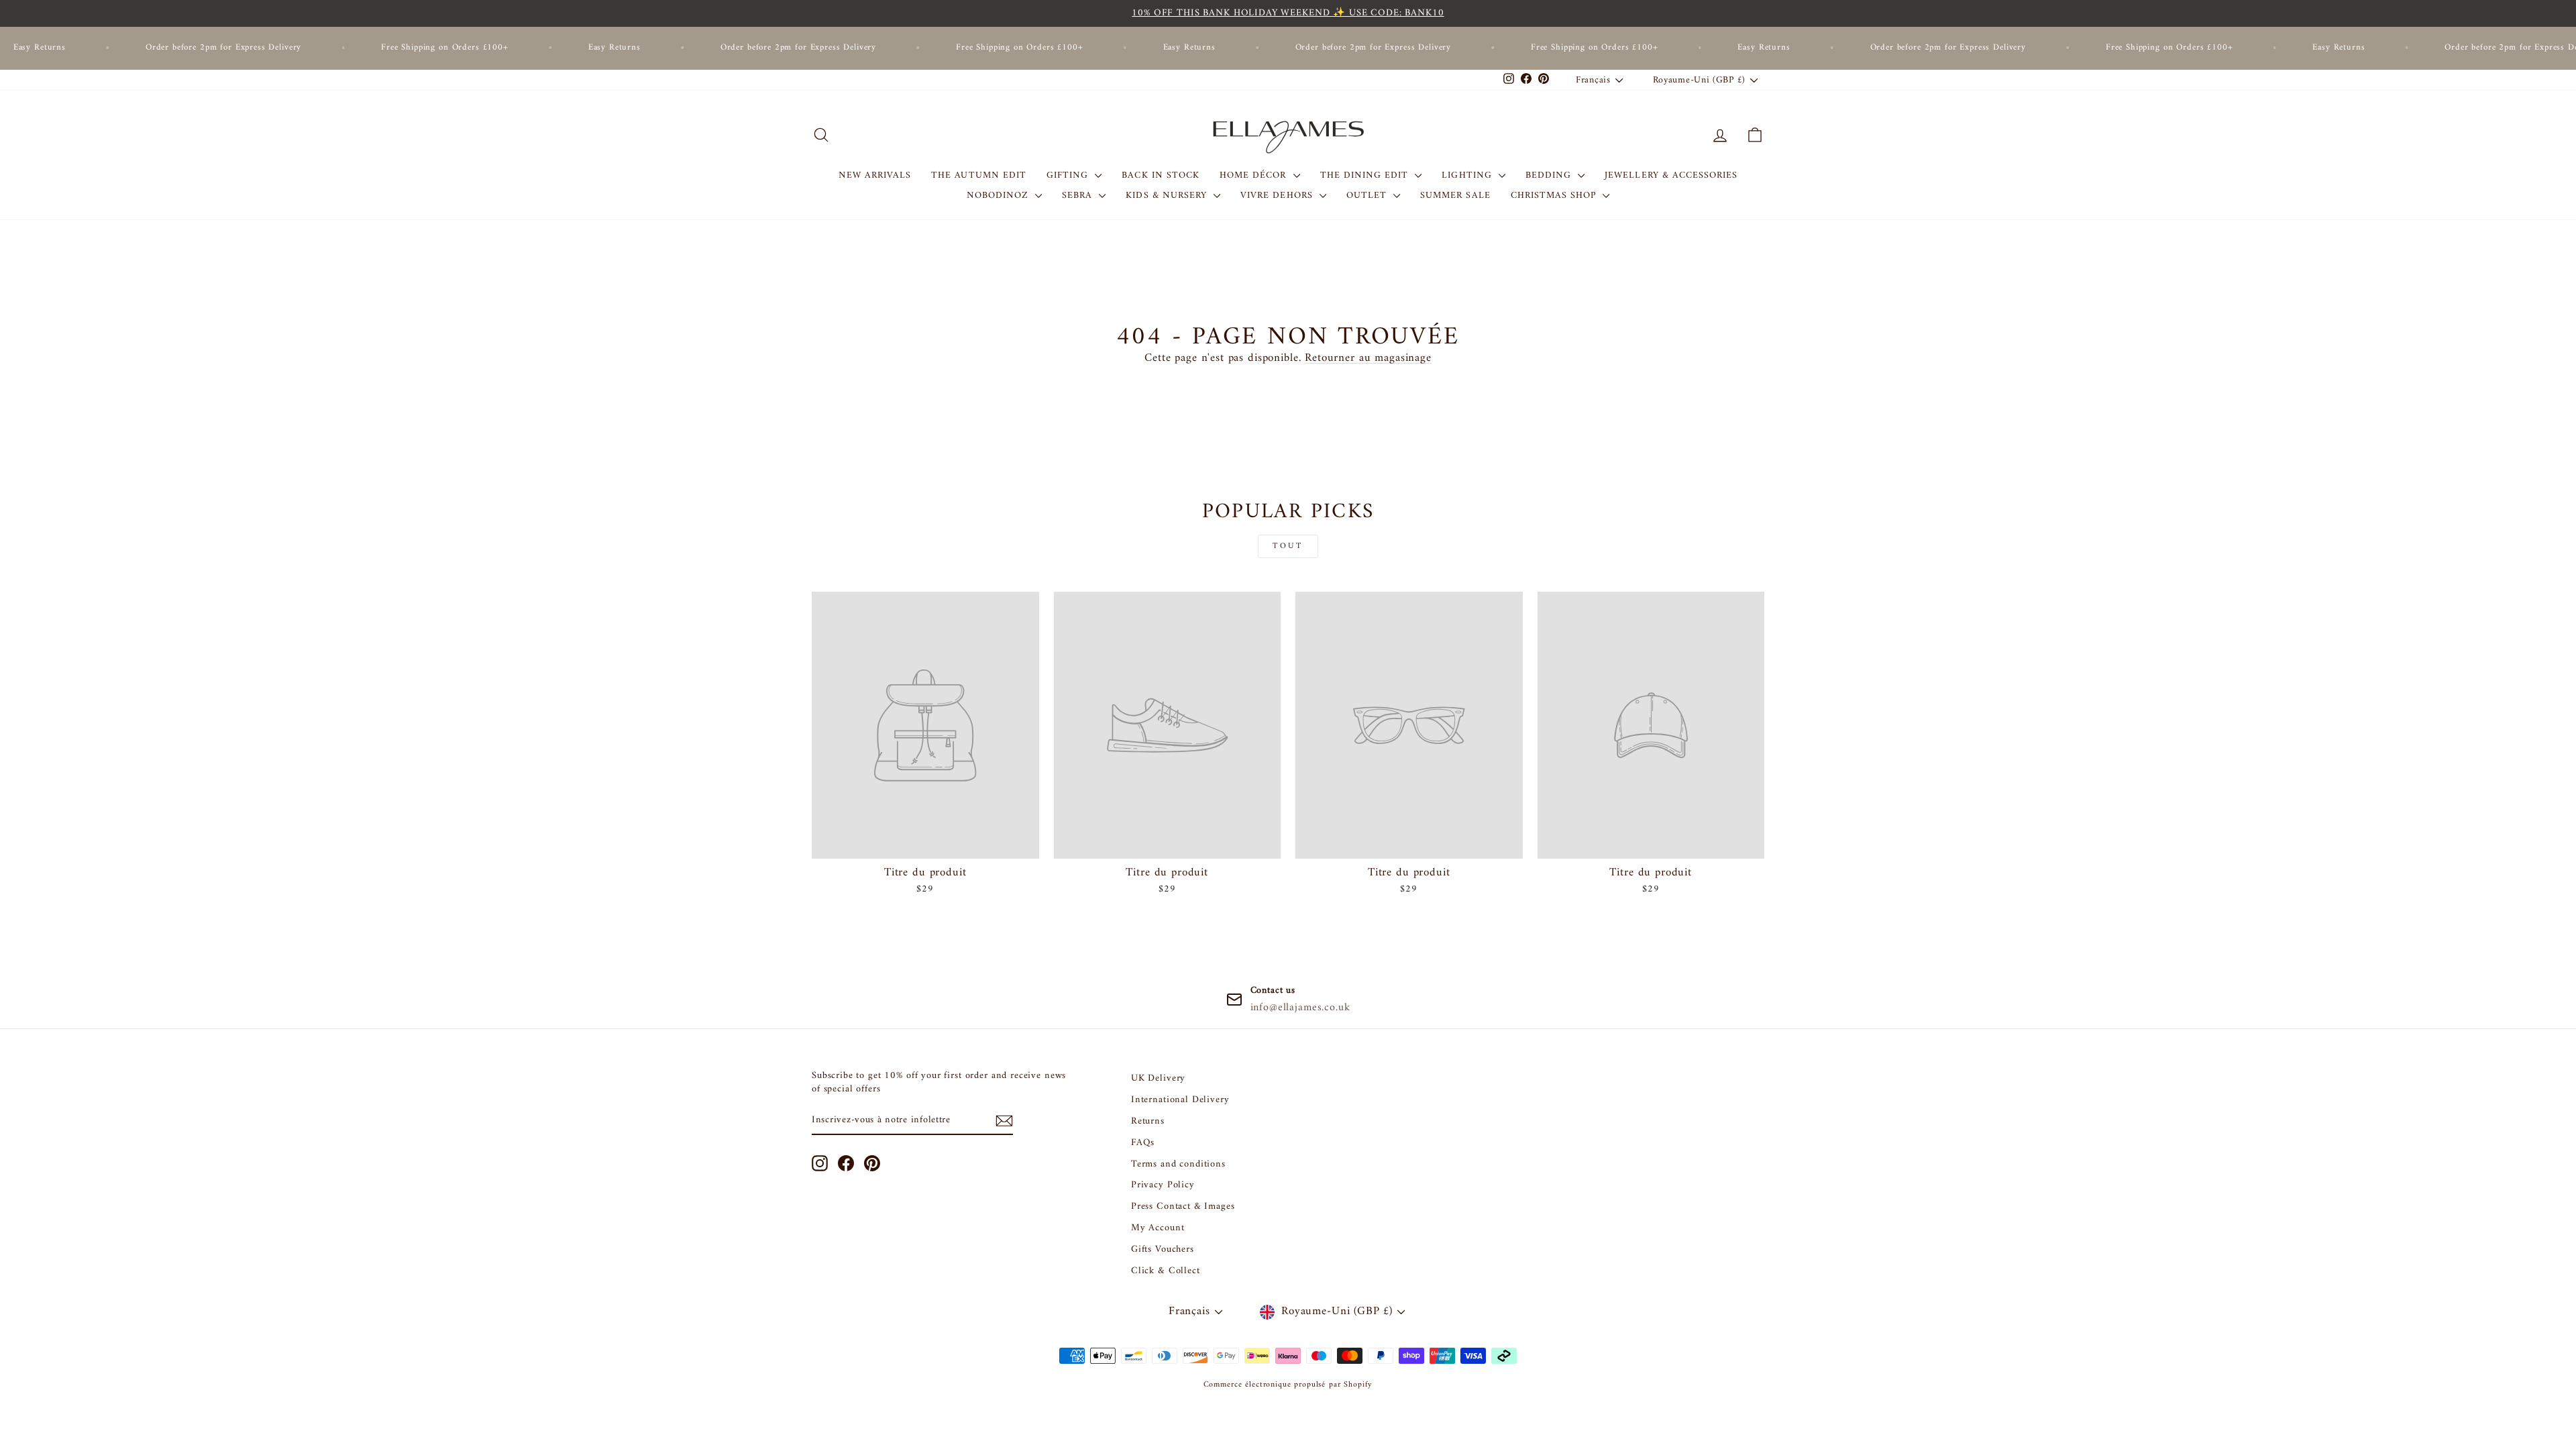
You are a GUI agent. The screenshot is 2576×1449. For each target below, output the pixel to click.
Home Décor (1255, 175)
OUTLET (1368, 196)
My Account (1158, 1228)
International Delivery (1180, 1100)
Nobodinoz (1000, 196)
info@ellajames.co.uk (1300, 1008)
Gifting (1069, 175)
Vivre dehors (1278, 196)
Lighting (1468, 175)
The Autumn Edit (979, 175)
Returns (1148, 1121)
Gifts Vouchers (1163, 1249)
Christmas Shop (1555, 196)
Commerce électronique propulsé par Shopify (1288, 1385)
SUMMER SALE (1455, 196)
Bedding (1550, 175)
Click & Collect (1166, 1271)
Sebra (1079, 196)
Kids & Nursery (1168, 196)
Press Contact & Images (1183, 1206)
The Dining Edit (1366, 175)
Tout (1288, 546)
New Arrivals (875, 175)
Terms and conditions (1178, 1164)
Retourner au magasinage (1368, 358)
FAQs (1143, 1143)
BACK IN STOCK (1161, 175)
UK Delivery (1158, 1078)
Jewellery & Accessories (1671, 175)
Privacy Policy (1163, 1185)
